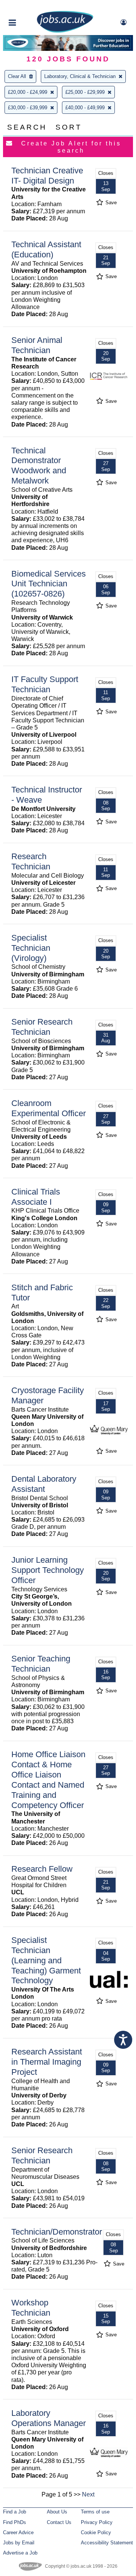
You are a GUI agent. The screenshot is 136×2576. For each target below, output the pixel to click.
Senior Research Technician (42, 1027)
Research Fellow (42, 1869)
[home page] (65, 31)
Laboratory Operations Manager (49, 2418)
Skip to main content (30, 7)
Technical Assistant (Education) (46, 249)
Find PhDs (15, 2522)
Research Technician (31, 861)
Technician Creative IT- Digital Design (47, 176)
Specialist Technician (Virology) (31, 948)
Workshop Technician (31, 2308)
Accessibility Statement (107, 2543)
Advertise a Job (20, 2553)
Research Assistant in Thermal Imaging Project (47, 2062)
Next (88, 2494)
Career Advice (18, 2532)
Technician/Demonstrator (57, 2232)
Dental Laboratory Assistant (44, 1484)
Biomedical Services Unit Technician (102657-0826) (49, 584)
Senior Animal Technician (37, 345)
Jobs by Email (19, 2543)
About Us (57, 2512)
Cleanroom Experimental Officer (49, 1108)
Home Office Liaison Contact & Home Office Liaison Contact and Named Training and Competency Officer (48, 1780)
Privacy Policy (97, 2522)
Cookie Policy (96, 2532)
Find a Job (15, 2512)
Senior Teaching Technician (41, 1664)
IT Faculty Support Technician (45, 684)
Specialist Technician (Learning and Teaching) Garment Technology (46, 1960)
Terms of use (95, 2512)
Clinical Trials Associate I (36, 1197)
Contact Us (59, 2522)
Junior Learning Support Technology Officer (48, 1570)
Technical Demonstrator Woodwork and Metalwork (39, 466)
